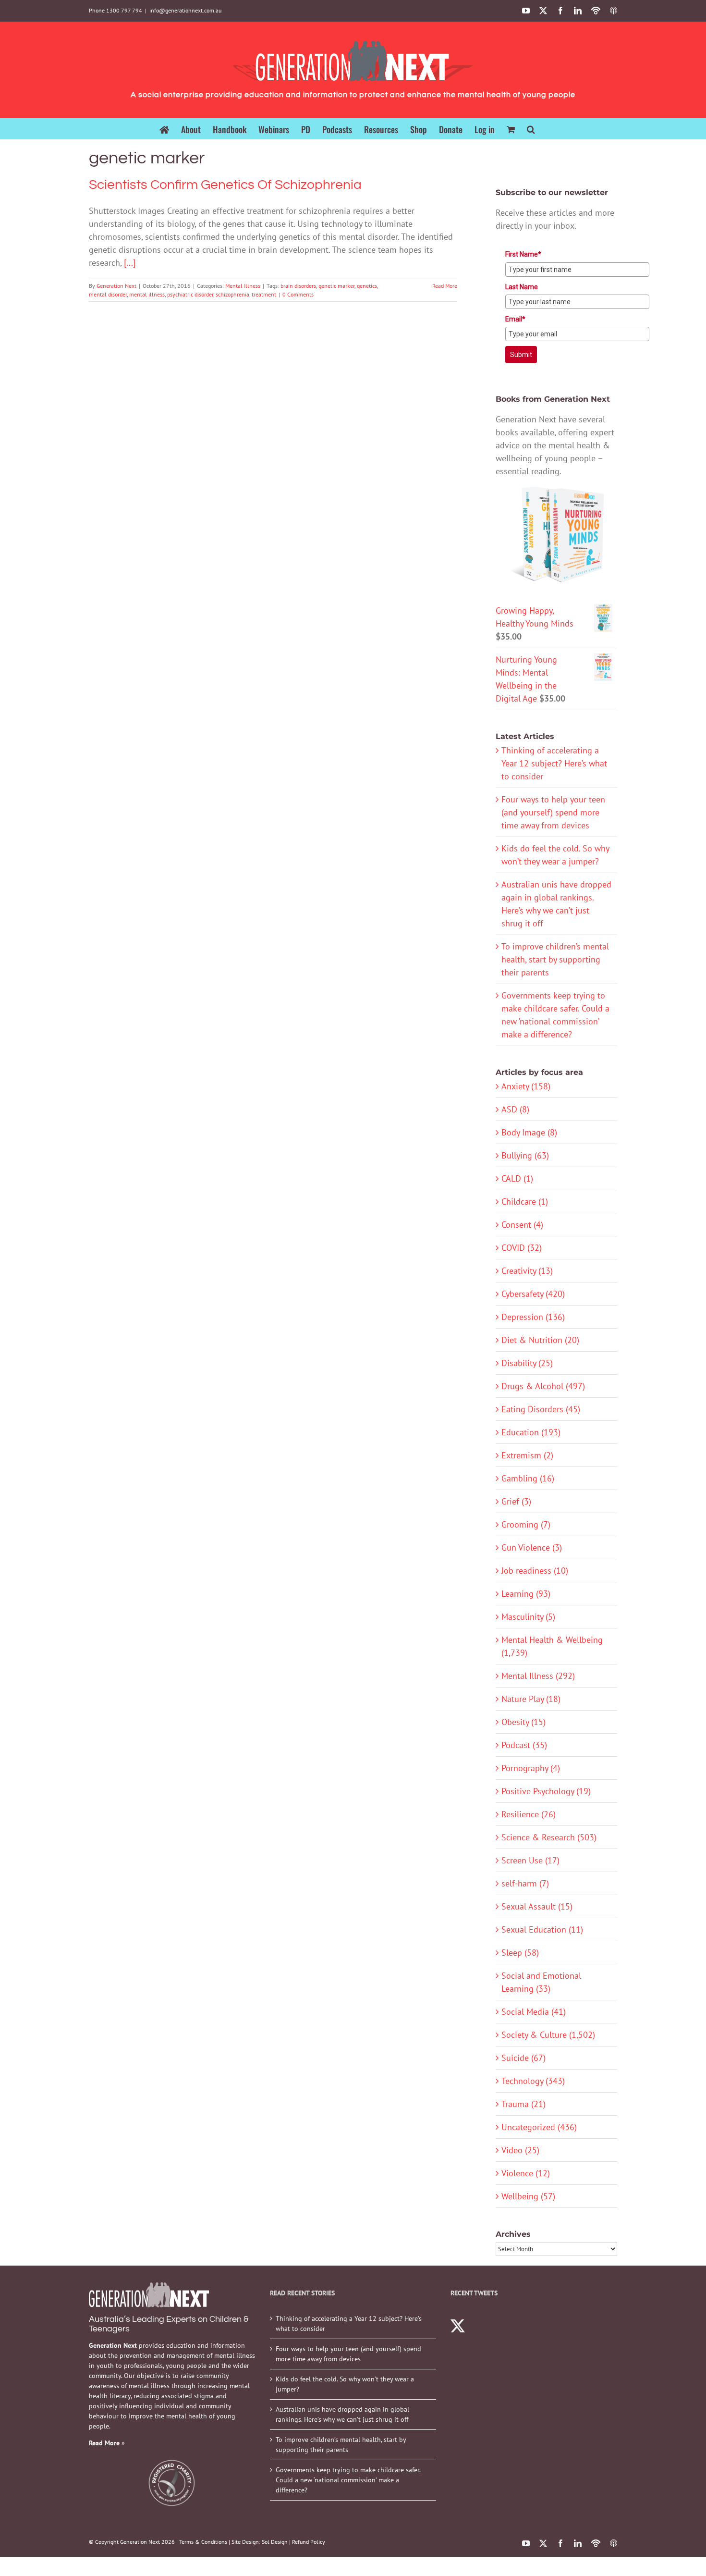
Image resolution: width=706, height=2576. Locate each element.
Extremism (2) (527, 1455)
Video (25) (520, 2150)
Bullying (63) (525, 1155)
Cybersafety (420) (533, 1294)
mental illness (147, 294)
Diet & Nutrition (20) (540, 1340)
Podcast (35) (524, 1745)
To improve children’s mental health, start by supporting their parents (555, 959)
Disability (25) (527, 1363)
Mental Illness (243, 286)
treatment (264, 294)
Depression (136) (533, 1317)
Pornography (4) (531, 1768)
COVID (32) (522, 1248)
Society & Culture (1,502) (548, 2035)
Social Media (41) (534, 2012)
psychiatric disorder (190, 294)
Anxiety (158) (526, 1086)
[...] (130, 263)
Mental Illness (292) (538, 1676)
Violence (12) (526, 2173)
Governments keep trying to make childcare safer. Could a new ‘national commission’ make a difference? (348, 2480)
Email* (515, 319)
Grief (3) (516, 1501)
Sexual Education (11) (542, 1929)
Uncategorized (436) (539, 2127)
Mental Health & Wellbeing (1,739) (552, 1646)
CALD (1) (517, 1178)
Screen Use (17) (530, 1860)
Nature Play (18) (531, 1699)
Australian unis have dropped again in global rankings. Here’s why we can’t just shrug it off (342, 2414)
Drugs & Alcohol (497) (543, 1386)
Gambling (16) (528, 1478)
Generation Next (116, 286)
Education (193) (531, 1432)
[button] (531, 129)
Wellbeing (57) (528, 2196)
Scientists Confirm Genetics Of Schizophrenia (225, 185)
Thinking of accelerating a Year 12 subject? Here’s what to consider (554, 763)
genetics (367, 286)
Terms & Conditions (203, 2542)
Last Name (522, 287)
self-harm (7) (525, 1883)
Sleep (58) (520, 1953)
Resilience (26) (529, 1814)
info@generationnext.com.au (185, 10)
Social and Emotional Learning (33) (541, 1982)
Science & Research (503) (549, 1837)
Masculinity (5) (528, 1617)
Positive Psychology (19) (546, 1791)
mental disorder (108, 294)
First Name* (523, 254)
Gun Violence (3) (532, 1547)
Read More (445, 286)
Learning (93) (526, 1594)
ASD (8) (515, 1109)
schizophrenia (232, 294)
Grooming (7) (526, 1524)
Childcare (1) (525, 1202)
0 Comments (298, 294)
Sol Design (275, 2542)
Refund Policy (309, 2542)
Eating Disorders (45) (541, 1409)
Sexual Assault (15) (537, 1906)
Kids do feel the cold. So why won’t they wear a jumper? (345, 2384)
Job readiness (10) (535, 1571)
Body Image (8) (529, 1132)
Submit (521, 355)
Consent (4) (522, 1225)
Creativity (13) (527, 1271)
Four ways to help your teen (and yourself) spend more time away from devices (553, 812)
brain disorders (298, 286)
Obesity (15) (523, 1722)
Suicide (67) (523, 2058)
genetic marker (336, 286)
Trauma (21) (523, 2104)
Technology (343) (533, 2081)
